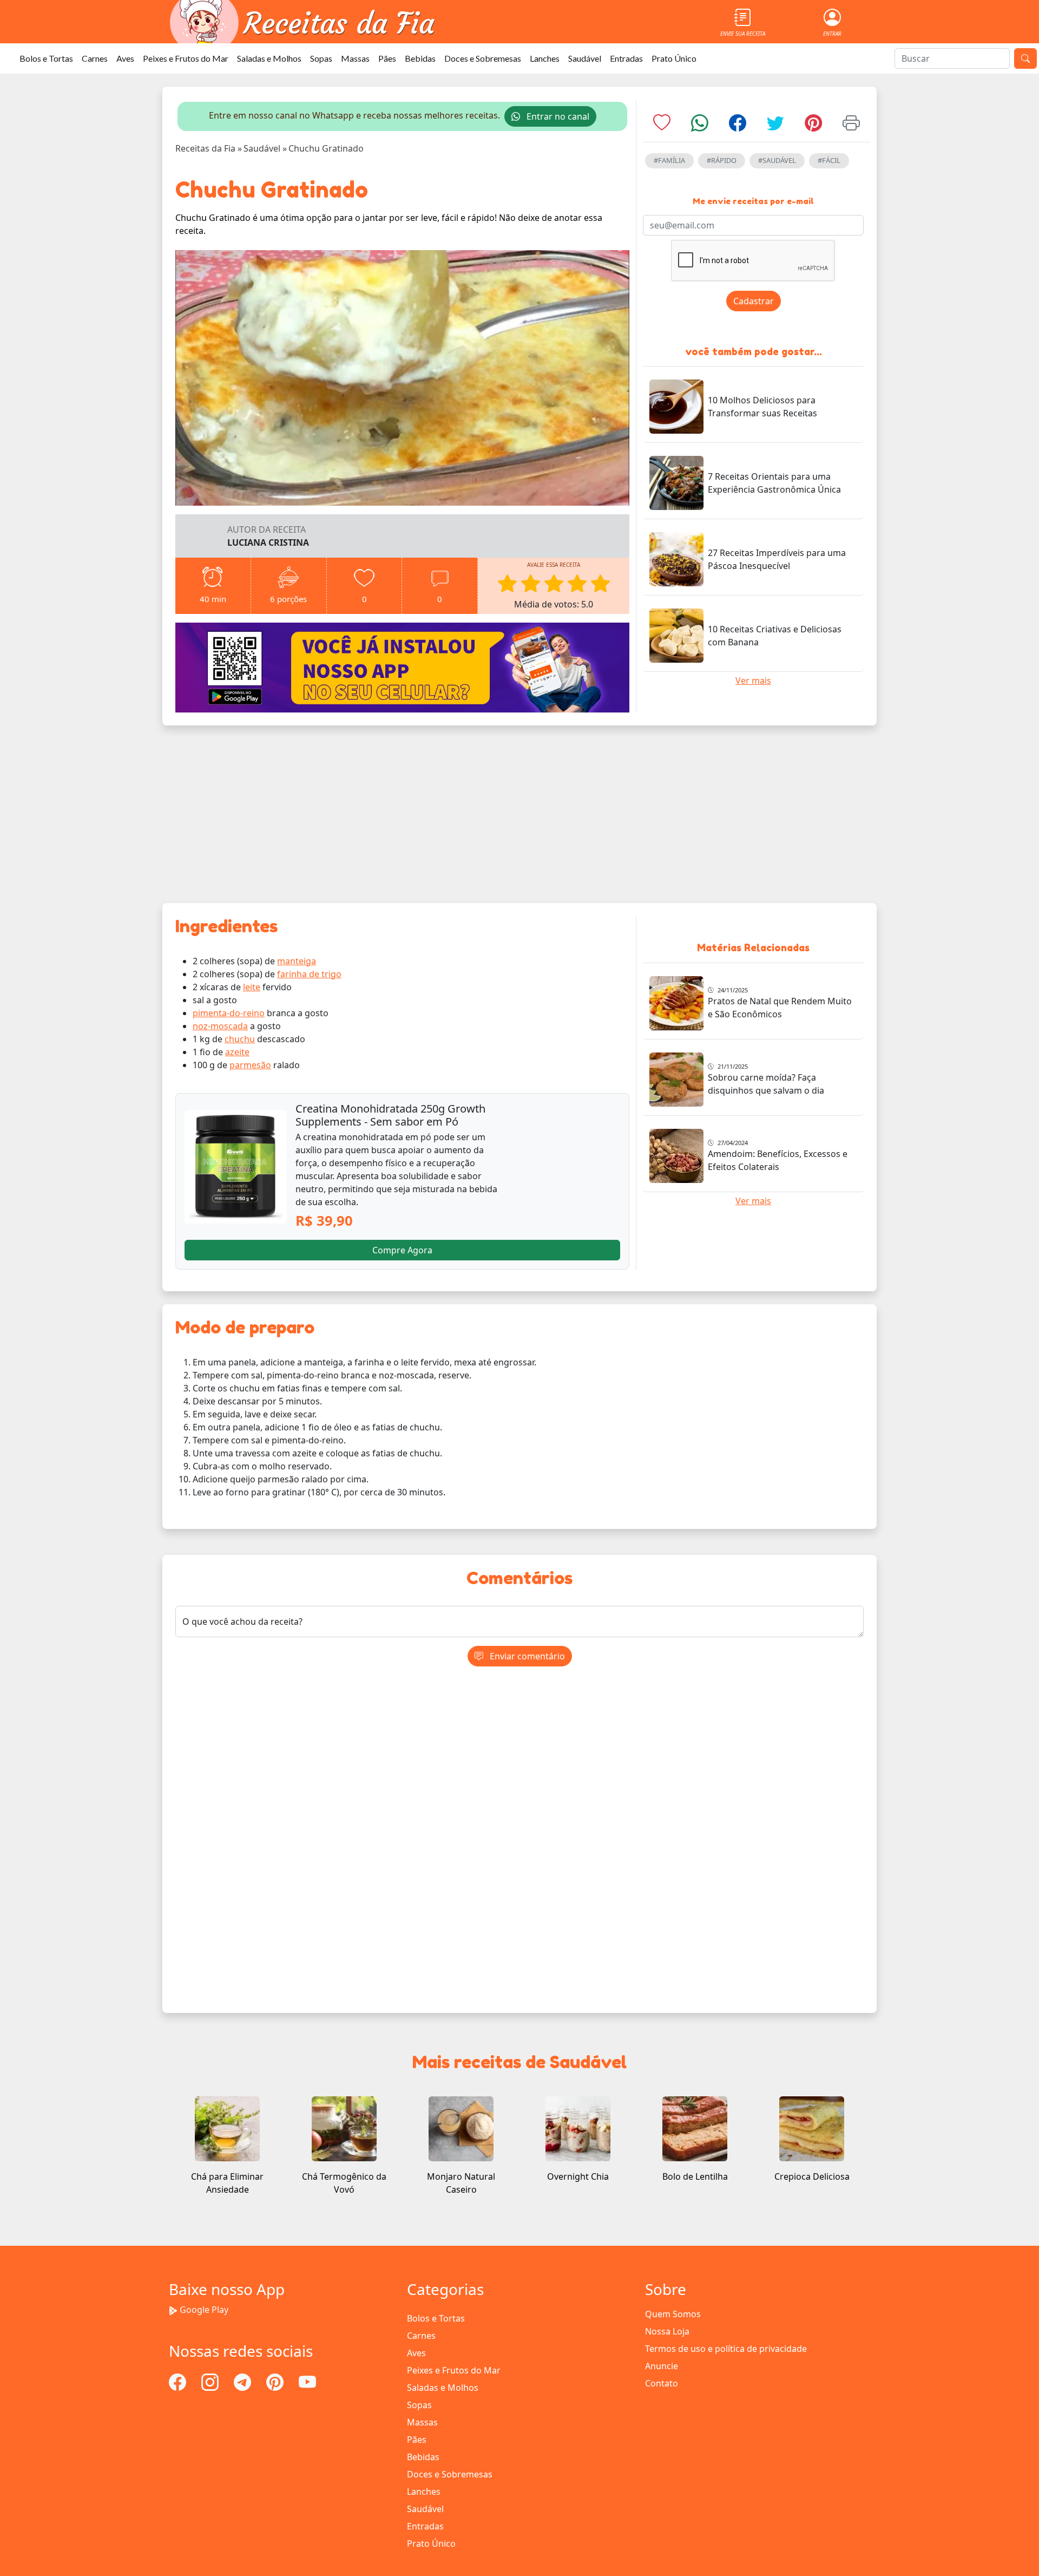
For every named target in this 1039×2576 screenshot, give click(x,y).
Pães (387, 58)
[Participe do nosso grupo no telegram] (244, 2381)
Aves (125, 58)
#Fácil (829, 160)
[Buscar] (1025, 58)
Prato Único (674, 58)
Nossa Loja (667, 2331)
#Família (669, 160)
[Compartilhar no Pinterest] (813, 126)
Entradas (626, 58)
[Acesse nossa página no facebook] (179, 2381)
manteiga (297, 961)
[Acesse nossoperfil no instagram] (211, 2381)
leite (252, 987)
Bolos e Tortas (46, 58)
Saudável (585, 58)
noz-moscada (220, 1026)
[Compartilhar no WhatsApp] (700, 126)
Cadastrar (754, 301)
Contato (662, 2383)
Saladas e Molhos (269, 58)
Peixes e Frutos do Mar (186, 58)
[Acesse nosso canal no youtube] (307, 2381)
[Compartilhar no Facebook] (738, 126)
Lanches (545, 58)
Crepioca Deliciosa (812, 2176)
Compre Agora (402, 1250)
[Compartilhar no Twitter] (775, 126)
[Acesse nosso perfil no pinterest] (276, 2381)
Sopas (321, 58)
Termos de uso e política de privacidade (726, 2349)
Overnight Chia (578, 2176)
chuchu (240, 1039)
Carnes (95, 58)
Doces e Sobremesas (483, 58)
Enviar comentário (526, 1656)
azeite (237, 1052)
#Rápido (722, 160)
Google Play (204, 2310)
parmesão (250, 1065)
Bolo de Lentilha (695, 2176)
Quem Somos (673, 2314)
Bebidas (420, 58)
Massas (355, 58)
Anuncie (662, 2366)
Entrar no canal (557, 116)
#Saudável (777, 160)
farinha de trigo (309, 974)
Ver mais (753, 681)
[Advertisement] (519, 814)
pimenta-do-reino (229, 1013)
